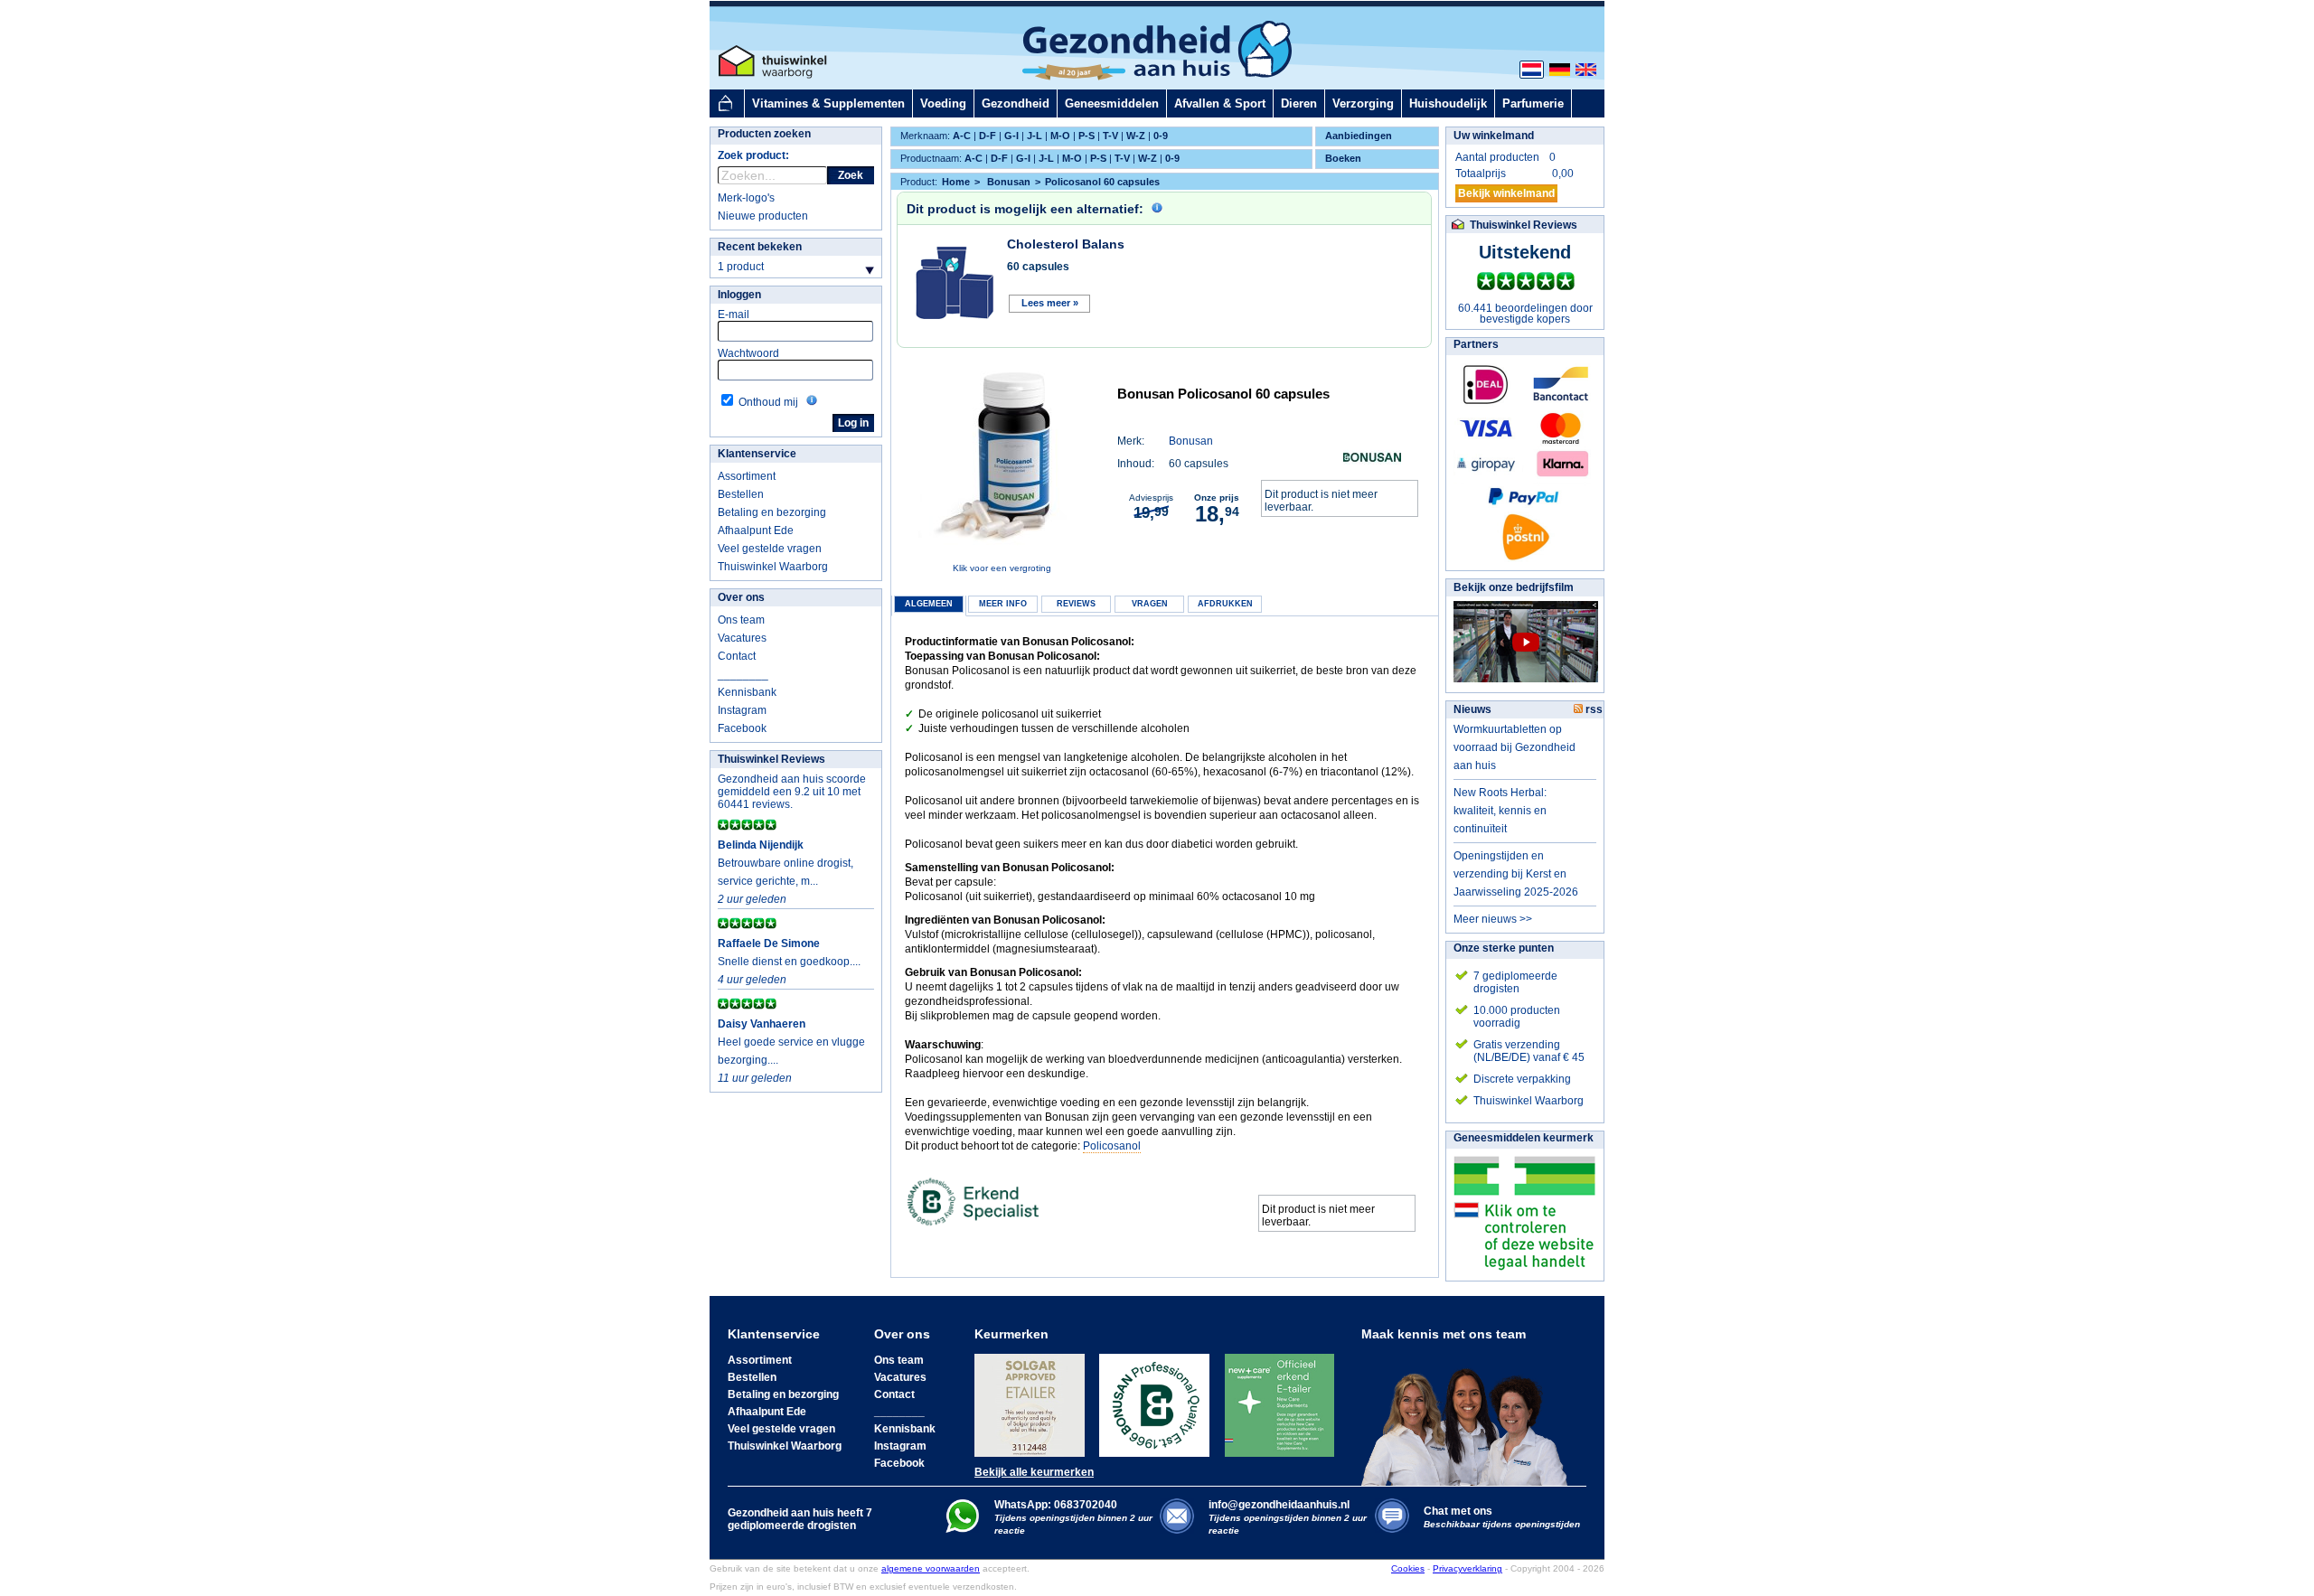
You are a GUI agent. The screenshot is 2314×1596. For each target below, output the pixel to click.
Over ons (741, 597)
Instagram (742, 710)
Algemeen (929, 604)
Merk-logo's (746, 198)
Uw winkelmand (1494, 136)
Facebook (742, 728)
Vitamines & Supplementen (828, 103)
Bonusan (1191, 441)
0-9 (1161, 136)
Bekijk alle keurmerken (1034, 1472)
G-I (1011, 136)
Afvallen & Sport (1220, 103)
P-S (1086, 136)
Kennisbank (747, 692)
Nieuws (1472, 709)
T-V (1110, 136)
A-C (962, 136)
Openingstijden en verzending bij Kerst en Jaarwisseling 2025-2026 (1516, 874)
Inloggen (739, 295)
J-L (1035, 136)
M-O (1060, 136)
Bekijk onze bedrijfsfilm (1514, 587)
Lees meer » (1050, 303)
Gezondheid (1016, 103)
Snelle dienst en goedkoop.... (789, 962)
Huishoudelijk (1448, 103)
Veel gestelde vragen (770, 549)
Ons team (741, 620)
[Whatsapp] (962, 1529)
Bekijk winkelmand (1506, 193)
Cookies (1408, 1568)
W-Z (1136, 136)
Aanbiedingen (1359, 136)
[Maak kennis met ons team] (1470, 1413)
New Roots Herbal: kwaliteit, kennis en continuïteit (1500, 811)
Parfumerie (1533, 103)
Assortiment (747, 476)
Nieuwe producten (763, 216)
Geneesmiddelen (1112, 103)
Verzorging (1363, 103)
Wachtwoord (748, 353)
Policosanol (1112, 1146)
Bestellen (741, 494)
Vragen (1150, 604)
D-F (988, 136)
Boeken (1343, 158)
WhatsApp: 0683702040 (1056, 1505)
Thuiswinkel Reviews (771, 759)
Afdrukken (1225, 604)
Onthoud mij (768, 402)
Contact (737, 656)
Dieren (1299, 103)
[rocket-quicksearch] (772, 175)
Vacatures (742, 638)
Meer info (1003, 604)
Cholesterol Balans (1066, 244)
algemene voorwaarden (931, 1568)
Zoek (851, 175)
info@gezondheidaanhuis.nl (1288, 1517)
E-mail (734, 315)
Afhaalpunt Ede (756, 530)
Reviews (1076, 604)
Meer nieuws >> (1493, 919)
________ (743, 674)
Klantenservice (757, 454)
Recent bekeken (760, 247)
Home (956, 182)
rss (1593, 709)
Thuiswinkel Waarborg (773, 567)
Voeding (943, 103)
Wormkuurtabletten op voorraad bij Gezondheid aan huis (1514, 747)
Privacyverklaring (1467, 1568)
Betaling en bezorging (772, 512)
